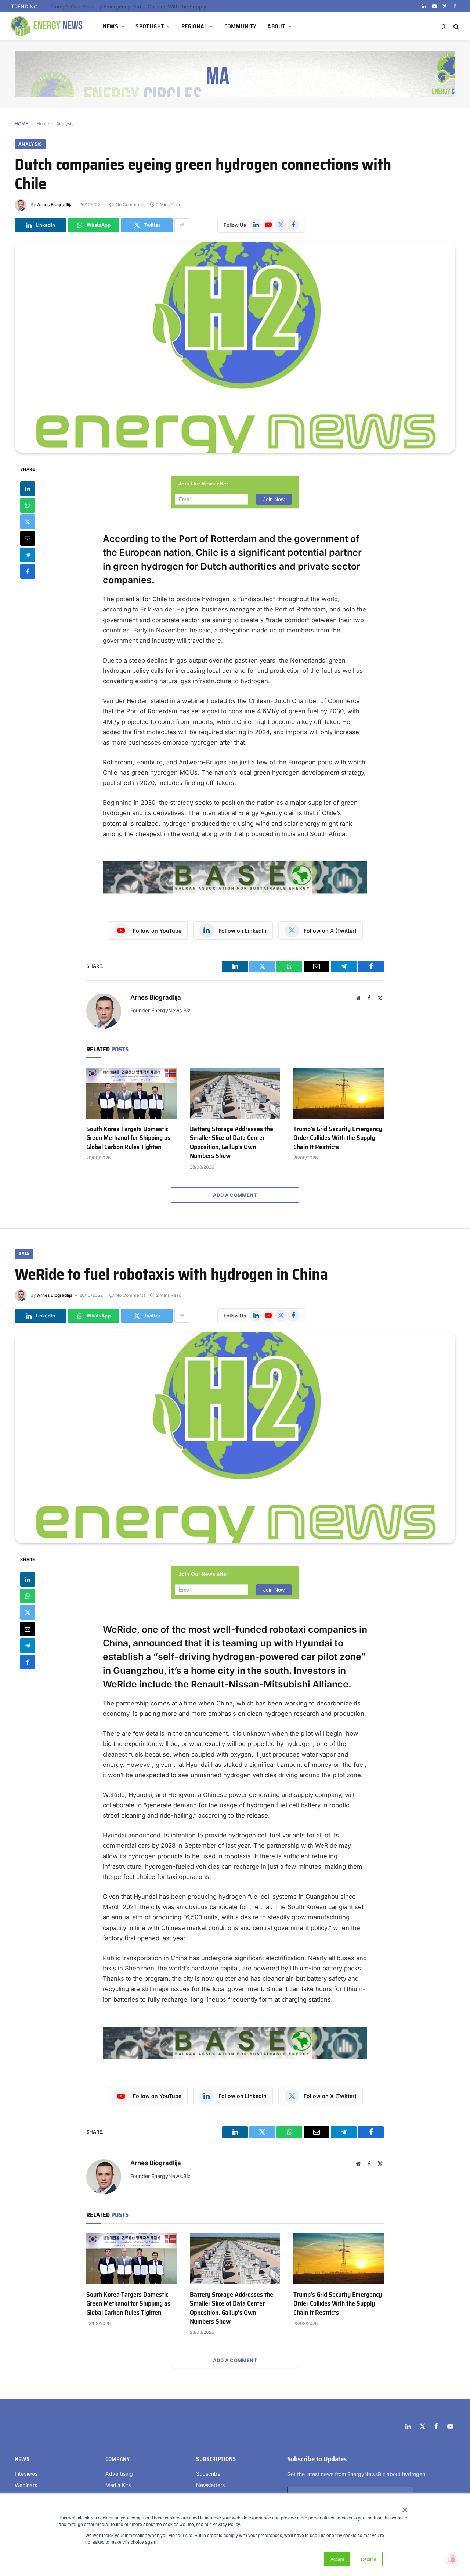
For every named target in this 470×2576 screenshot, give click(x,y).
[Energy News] (48, 26)
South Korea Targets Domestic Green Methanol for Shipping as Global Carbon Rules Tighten (128, 1138)
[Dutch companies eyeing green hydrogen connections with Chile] (235, 347)
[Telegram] (28, 555)
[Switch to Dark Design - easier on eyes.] (444, 26)
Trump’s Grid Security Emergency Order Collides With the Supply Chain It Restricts (133, 6)
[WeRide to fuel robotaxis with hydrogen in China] (235, 1438)
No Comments (131, 204)
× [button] (404, 2507)
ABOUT (276, 26)
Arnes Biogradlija (55, 204)
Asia (24, 1254)
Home (43, 124)
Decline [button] (369, 2559)
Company (117, 2459)
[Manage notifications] (453, 2560)
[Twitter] (28, 522)
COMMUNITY (241, 26)
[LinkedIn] (28, 489)
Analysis (65, 124)
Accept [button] (337, 2559)
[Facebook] (28, 571)
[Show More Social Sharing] (182, 225)
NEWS (111, 26)
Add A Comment (235, 1195)
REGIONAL (194, 26)
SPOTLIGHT (150, 26)
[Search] (455, 27)
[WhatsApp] (28, 505)
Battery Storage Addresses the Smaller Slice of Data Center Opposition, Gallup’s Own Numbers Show (232, 1142)
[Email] (28, 538)
